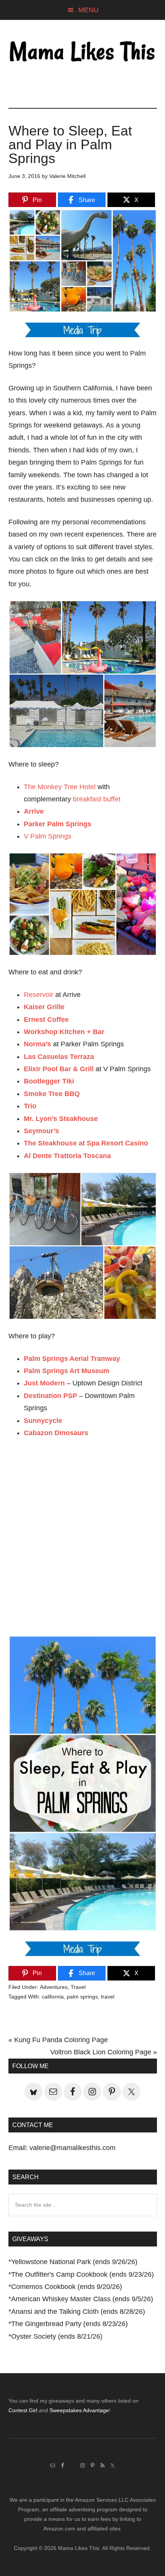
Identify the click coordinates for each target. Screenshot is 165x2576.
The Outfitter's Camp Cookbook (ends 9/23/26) (82, 2274)
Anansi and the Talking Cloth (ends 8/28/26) (78, 2312)
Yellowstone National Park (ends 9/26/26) (74, 2262)
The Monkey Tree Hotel (60, 787)
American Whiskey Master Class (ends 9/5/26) (82, 2299)
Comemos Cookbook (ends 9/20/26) (67, 2287)
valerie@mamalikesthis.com (73, 2148)
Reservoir (39, 995)
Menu (88, 10)
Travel (78, 1987)
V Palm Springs (48, 836)
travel (108, 1997)
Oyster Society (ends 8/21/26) (57, 2336)
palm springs (82, 1997)
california (53, 1997)
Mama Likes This (83, 52)
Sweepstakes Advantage (79, 2410)
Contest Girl (23, 2410)
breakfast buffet (97, 799)
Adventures (54, 1987)
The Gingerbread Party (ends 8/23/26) (69, 2324)
